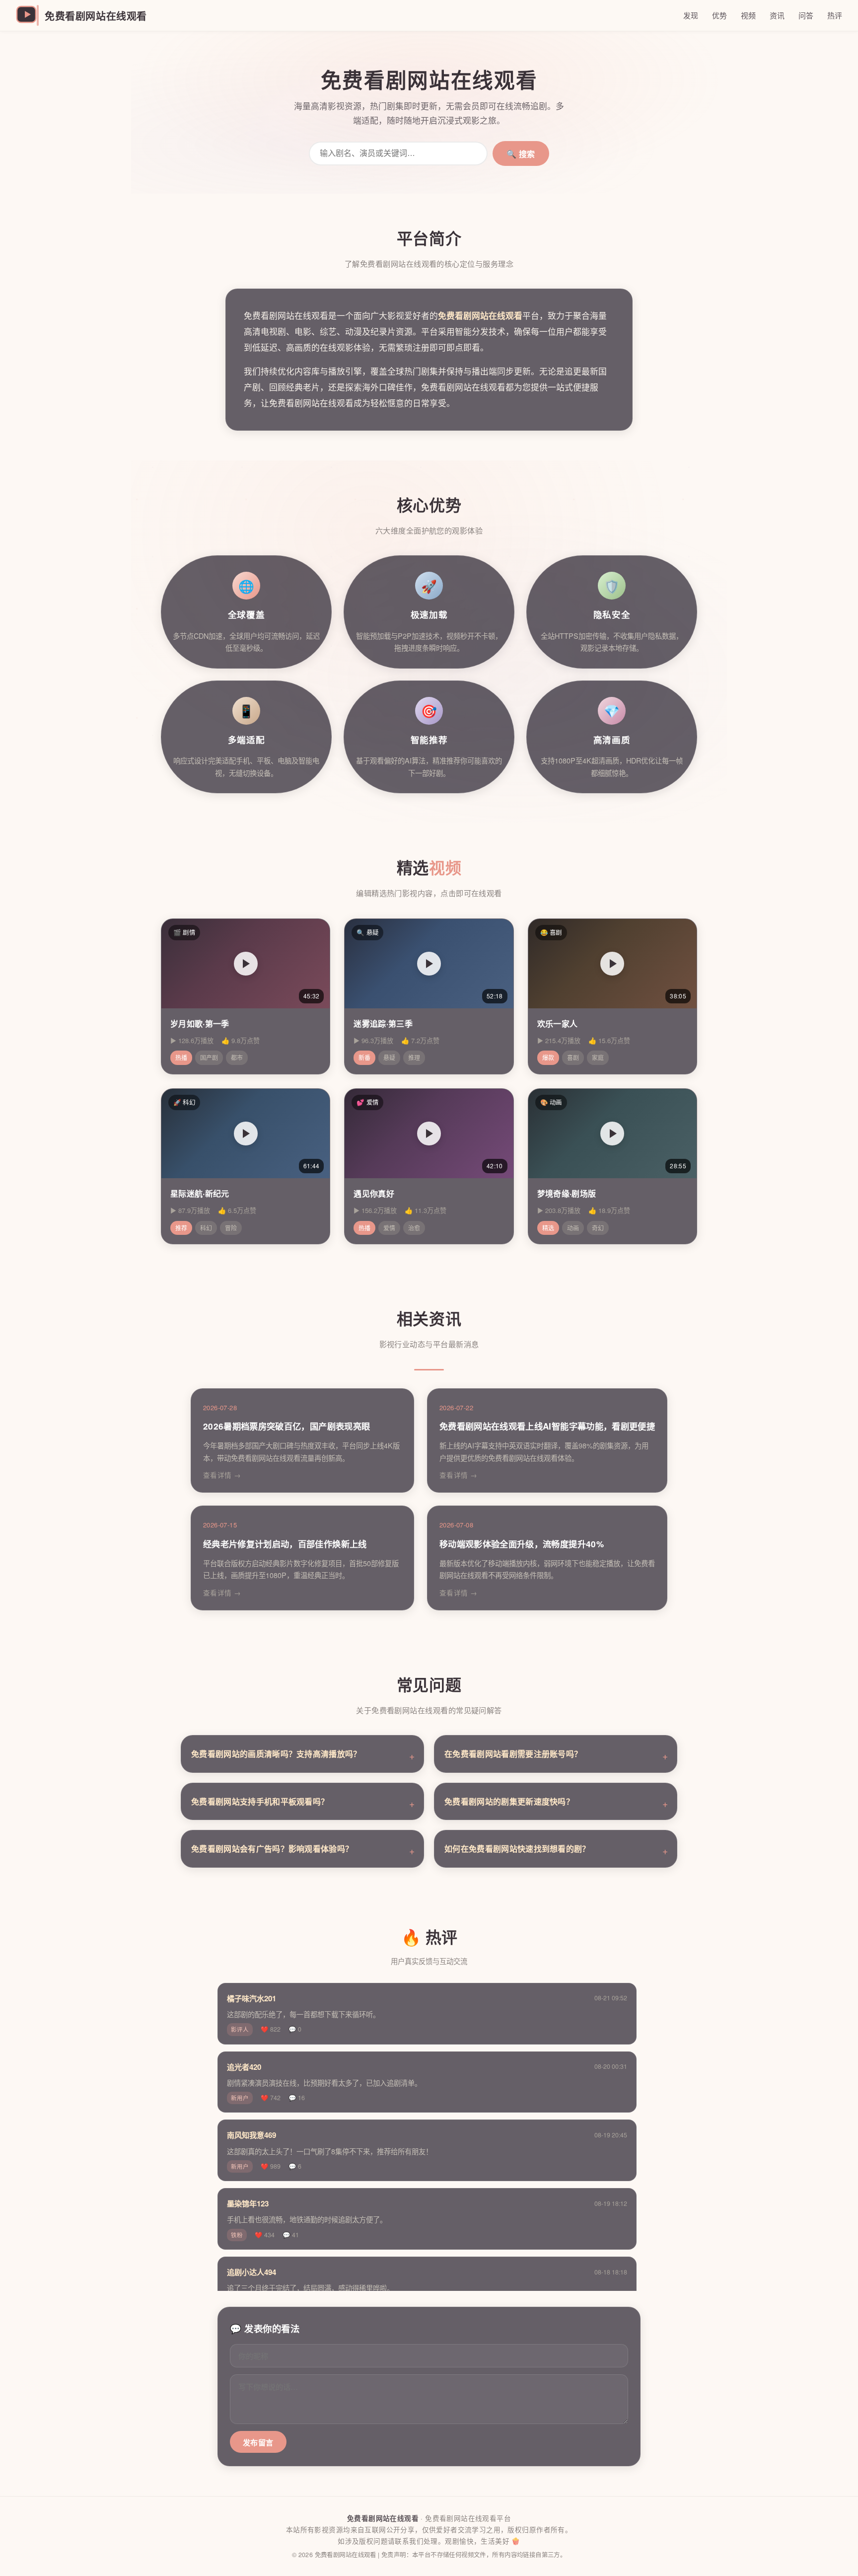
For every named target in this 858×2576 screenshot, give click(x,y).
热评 (835, 15)
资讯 (777, 15)
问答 (806, 15)
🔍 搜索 (521, 154)
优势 (719, 15)
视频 (748, 15)
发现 (691, 15)
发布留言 (258, 2443)
